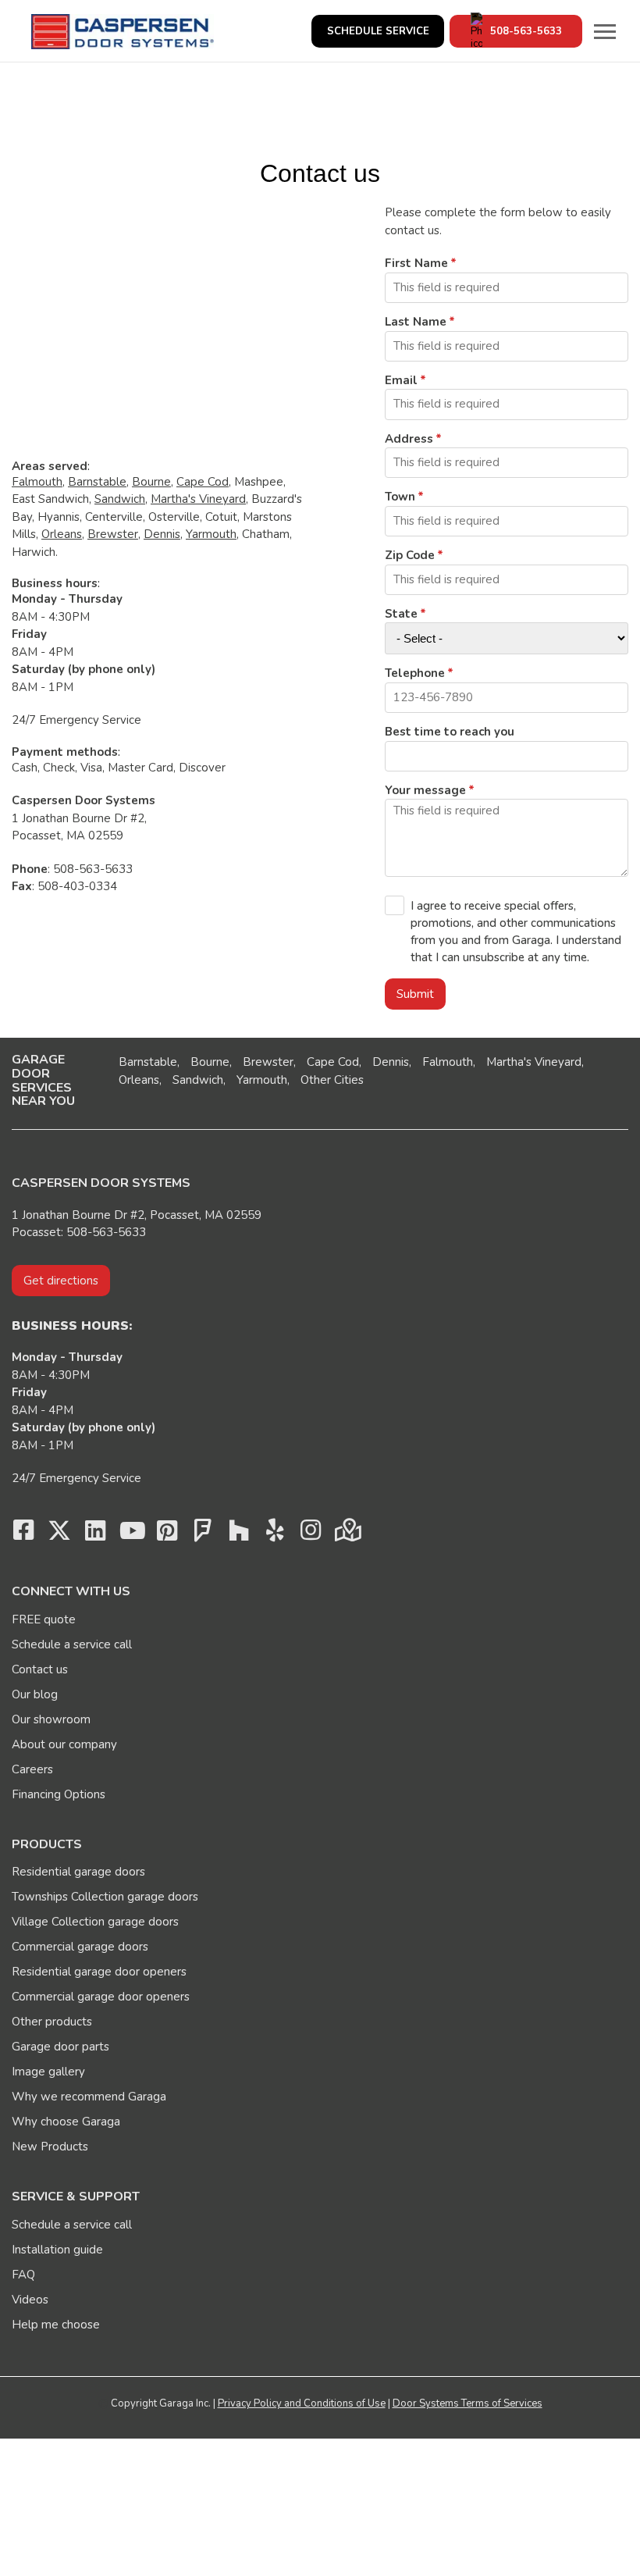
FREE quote (44, 1619)
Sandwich (120, 499)
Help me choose (56, 2325)
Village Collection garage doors (95, 1922)
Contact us (40, 1669)
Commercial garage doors (80, 1947)
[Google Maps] (347, 1534)
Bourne (151, 482)
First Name (416, 263)
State (401, 614)
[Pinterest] (167, 1534)
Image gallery (48, 2072)
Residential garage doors (78, 1872)
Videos (30, 2300)
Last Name (416, 322)
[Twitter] (59, 1534)
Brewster (113, 534)
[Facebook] (23, 1534)
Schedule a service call (72, 1644)
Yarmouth (211, 534)
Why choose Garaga (66, 2122)
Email (401, 380)
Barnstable (97, 482)
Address (409, 439)
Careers (32, 1769)
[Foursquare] (203, 1534)
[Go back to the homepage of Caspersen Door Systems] (123, 32)
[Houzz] (239, 1534)
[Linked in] (95, 1534)
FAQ (23, 2275)
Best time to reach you (450, 732)
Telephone (415, 673)
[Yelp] (275, 1534)
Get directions (61, 1281)
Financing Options (59, 1794)
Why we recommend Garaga (89, 2097)
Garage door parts (60, 2047)
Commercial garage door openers (101, 1997)
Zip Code (410, 555)
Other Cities (332, 1080)
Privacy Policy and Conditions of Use (302, 2403)
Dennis (162, 534)
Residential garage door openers (99, 1972)
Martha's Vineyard (198, 499)
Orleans (62, 534)
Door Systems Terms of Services (468, 2403)
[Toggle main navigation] (605, 31)
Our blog (35, 1694)
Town (400, 497)
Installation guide (57, 2250)
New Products (50, 2147)
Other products (52, 2022)
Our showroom (51, 1719)
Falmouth (37, 482)
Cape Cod (203, 482)
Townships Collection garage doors (105, 1897)
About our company (64, 1744)
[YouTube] (131, 1534)
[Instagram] (311, 1534)
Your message (425, 790)
